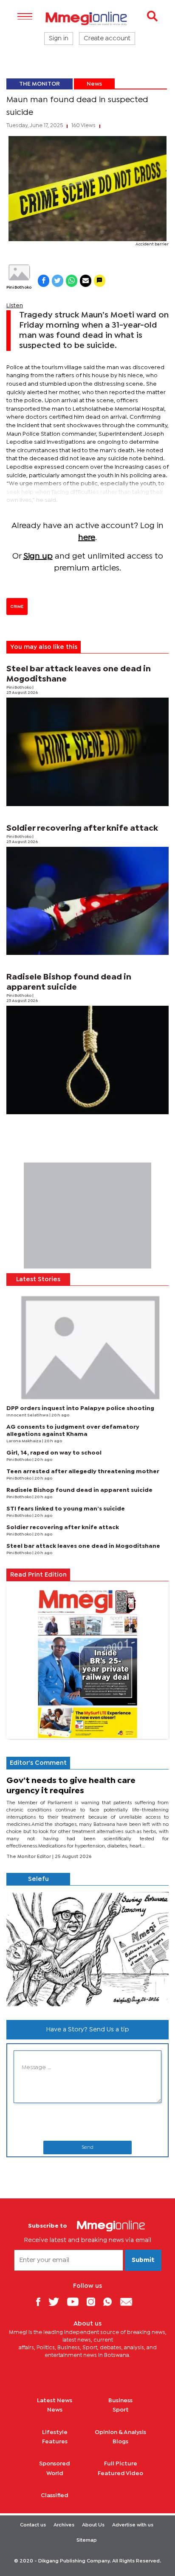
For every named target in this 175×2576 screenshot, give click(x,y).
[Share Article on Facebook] (44, 281)
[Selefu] (87, 1949)
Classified (55, 2495)
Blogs (120, 2442)
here (87, 538)
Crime (17, 606)
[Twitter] (57, 2302)
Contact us (33, 2525)
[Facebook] (41, 2302)
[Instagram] (94, 2302)
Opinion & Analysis (120, 2432)
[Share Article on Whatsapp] (72, 281)
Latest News (55, 2401)
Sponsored (55, 2464)
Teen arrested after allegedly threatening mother (83, 1472)
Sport (121, 2410)
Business (120, 2401)
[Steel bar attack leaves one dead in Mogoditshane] (87, 752)
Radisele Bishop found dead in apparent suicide (79, 1490)
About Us (93, 2525)
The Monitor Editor (29, 1857)
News (94, 84)
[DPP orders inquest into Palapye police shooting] (87, 1346)
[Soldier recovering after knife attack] (87, 901)
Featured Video (120, 2473)
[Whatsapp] (111, 2302)
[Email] (129, 2302)
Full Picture (121, 2464)
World (55, 2473)
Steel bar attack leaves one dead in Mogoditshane (83, 1546)
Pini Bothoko (19, 288)
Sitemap (87, 2540)
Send (87, 2148)
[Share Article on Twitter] (58, 281)
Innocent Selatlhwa (28, 1415)
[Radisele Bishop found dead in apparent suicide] (87, 1060)
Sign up (38, 556)
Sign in (59, 39)
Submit (143, 2260)
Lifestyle (55, 2432)
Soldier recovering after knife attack (82, 828)
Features (55, 2442)
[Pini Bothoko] (19, 272)
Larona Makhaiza (24, 1441)
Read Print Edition (38, 1575)
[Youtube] (76, 2302)
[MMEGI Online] (87, 18)
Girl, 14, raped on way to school (54, 1453)
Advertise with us (133, 2525)
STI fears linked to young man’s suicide (66, 1509)
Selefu (38, 1879)
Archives (64, 2525)
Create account (107, 39)
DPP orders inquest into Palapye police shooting (80, 1408)
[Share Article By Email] (86, 281)
